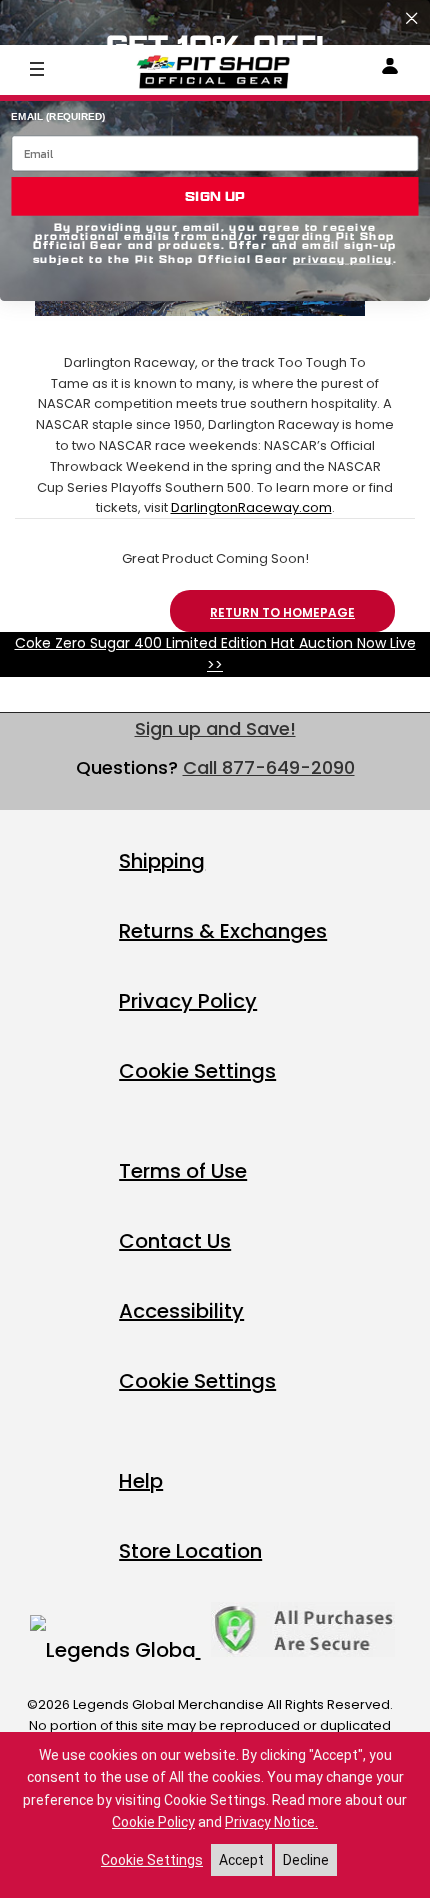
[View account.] (390, 69)
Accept (241, 1860)
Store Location (190, 1551)
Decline (306, 1860)
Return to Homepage (282, 612)
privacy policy (343, 259)
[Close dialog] (411, 18)
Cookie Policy (153, 1822)
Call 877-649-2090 (269, 767)
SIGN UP (214, 196)
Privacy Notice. (271, 1822)
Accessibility (181, 1311)
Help (141, 1481)
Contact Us (175, 1241)
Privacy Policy (188, 1001)
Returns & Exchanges (223, 931)
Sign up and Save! (215, 728)
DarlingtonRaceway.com (251, 507)
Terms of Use (183, 1171)
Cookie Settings (197, 1071)
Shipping (162, 861)
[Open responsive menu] (37, 68)
